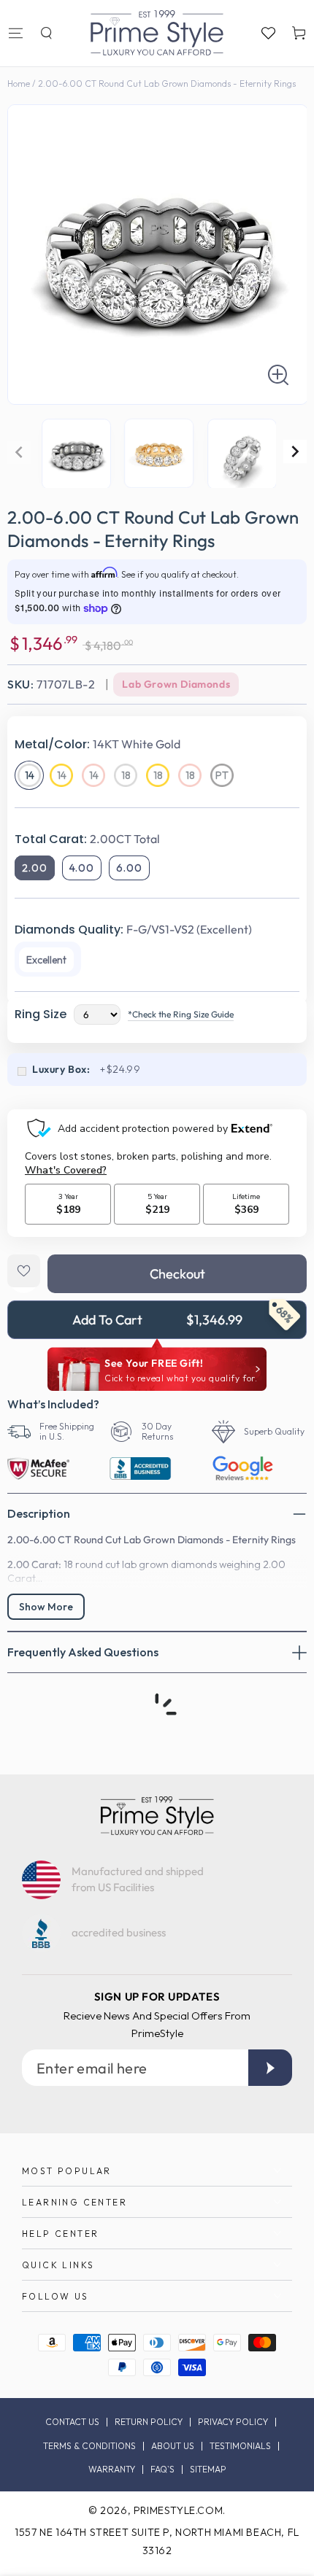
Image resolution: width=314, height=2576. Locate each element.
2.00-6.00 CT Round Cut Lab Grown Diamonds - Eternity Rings (167, 84)
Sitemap (208, 2470)
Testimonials (240, 2446)
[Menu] (15, 33)
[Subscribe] (270, 2068)
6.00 (129, 868)
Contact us (72, 2422)
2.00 (35, 868)
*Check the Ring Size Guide (181, 1014)
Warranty (112, 2470)
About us (173, 2446)
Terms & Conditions (89, 2446)
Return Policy (149, 2422)
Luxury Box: (61, 1069)
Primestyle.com (178, 2510)
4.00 (82, 868)
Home (19, 84)
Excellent (46, 960)
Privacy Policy (233, 2422)
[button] (46, 33)
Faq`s (162, 2470)
